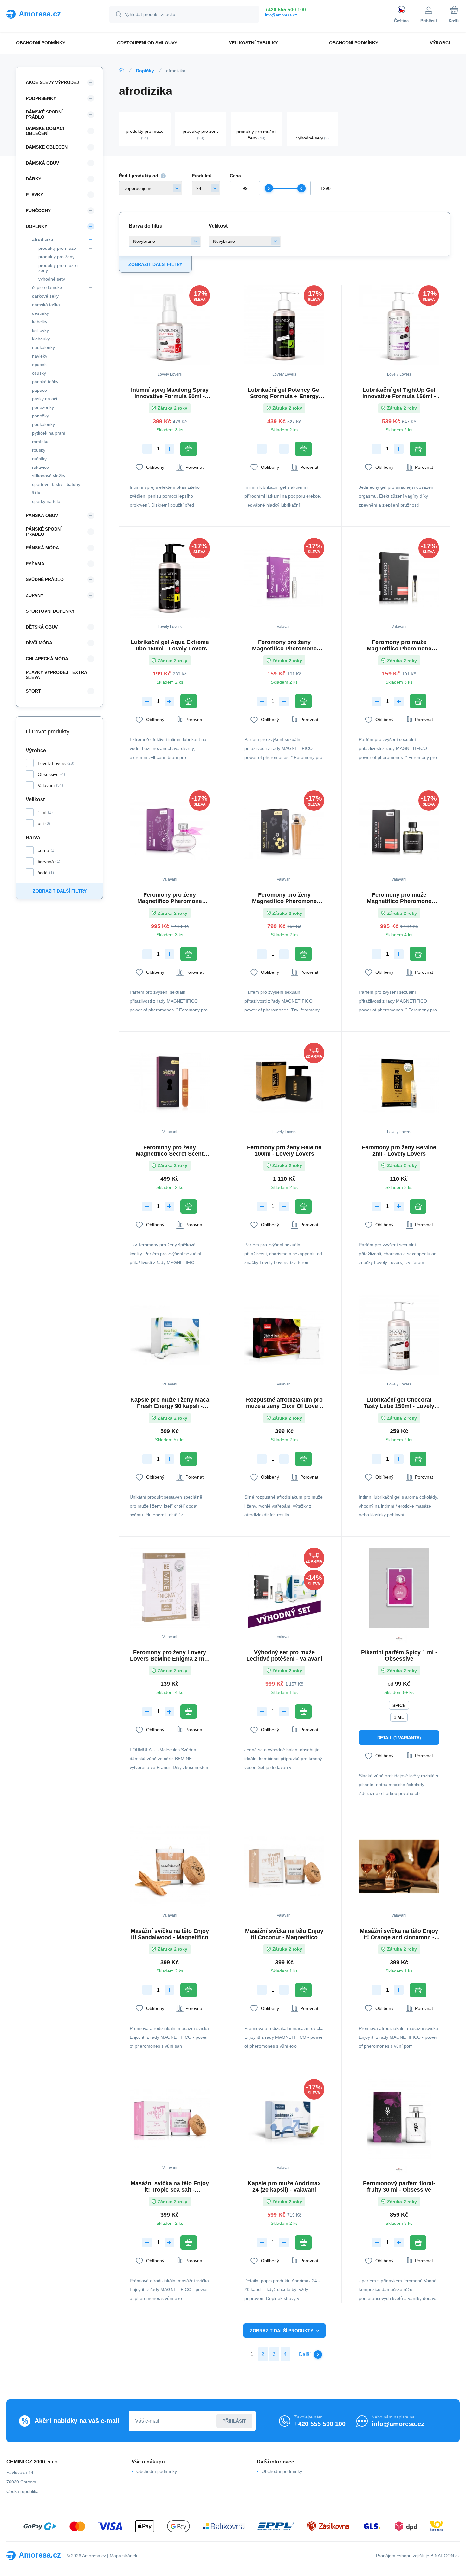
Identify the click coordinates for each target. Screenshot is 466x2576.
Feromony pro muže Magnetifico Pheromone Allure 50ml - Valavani (399, 898)
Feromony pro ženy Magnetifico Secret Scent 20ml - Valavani (170, 1151)
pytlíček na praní (49, 433)
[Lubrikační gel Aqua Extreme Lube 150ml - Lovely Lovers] (170, 578)
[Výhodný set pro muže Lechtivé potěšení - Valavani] (285, 1588)
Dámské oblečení (47, 147)
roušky (39, 450)
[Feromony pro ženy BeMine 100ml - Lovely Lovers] (285, 1083)
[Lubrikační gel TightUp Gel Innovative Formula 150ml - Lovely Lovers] (399, 325)
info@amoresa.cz (281, 15)
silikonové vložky (49, 476)
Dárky (33, 179)
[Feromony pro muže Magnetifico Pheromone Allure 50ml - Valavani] (399, 830)
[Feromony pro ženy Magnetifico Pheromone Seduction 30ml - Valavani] (285, 830)
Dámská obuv (42, 163)
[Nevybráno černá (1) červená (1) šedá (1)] (165, 241)
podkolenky (43, 424)
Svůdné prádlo (45, 579)
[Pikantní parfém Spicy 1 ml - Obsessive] (399, 1588)
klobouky (41, 339)
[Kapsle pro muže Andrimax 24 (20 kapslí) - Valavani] (285, 2119)
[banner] (50, 14)
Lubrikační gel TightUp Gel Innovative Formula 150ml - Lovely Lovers (399, 393)
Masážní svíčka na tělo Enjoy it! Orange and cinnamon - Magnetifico (399, 1934)
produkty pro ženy (56, 257)
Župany (35, 595)
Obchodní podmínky (157, 2471)
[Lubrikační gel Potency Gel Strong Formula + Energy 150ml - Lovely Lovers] (285, 325)
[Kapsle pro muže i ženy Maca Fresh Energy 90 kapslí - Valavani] (170, 1336)
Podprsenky (41, 98)
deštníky (40, 313)
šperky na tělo (46, 501)
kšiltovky (40, 330)
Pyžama (35, 564)
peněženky (43, 407)
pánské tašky (45, 382)
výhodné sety (52, 279)
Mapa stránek (123, 2556)
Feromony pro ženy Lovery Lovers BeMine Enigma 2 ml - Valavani (170, 1656)
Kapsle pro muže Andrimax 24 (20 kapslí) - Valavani (284, 2186)
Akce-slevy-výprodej (52, 82)
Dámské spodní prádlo (44, 114)
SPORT (33, 691)
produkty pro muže (57, 248)
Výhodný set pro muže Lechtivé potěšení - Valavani (284, 1656)
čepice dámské (47, 287)
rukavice (40, 467)
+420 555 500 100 (285, 10)
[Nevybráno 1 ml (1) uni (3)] (245, 241)
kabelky (40, 322)
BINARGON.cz (445, 2556)
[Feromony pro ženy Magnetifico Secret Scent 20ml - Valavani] (170, 1083)
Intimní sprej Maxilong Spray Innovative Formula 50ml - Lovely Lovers (170, 393)
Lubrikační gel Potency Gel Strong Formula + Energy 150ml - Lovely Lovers (284, 393)
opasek (39, 365)
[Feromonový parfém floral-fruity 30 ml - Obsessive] (399, 2119)
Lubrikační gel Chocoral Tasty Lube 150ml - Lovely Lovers (399, 1403)
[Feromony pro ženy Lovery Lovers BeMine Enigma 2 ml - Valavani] (170, 1588)
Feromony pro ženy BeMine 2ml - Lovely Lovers (399, 1151)
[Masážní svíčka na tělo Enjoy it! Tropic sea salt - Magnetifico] (170, 2119)
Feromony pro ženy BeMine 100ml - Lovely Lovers (284, 1151)
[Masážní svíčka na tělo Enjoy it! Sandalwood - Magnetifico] (170, 1866)
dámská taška (46, 305)
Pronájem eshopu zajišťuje (403, 2556)
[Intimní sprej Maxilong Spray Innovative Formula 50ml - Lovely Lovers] (170, 325)
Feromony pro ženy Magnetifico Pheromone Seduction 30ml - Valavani (284, 898)
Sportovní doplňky (50, 611)
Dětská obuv (42, 627)
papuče (39, 390)
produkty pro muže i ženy (58, 268)
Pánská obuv (42, 515)
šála (36, 493)
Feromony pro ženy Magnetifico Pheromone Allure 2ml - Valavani (284, 645)
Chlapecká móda (47, 659)
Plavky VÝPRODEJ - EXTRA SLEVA (56, 675)
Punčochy (38, 210)
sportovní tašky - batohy (56, 484)
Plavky (34, 195)
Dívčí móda (39, 643)
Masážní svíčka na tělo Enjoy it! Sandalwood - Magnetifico (170, 1934)
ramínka (40, 442)
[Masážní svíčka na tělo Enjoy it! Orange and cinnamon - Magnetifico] (399, 1866)
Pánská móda (42, 548)
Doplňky (145, 71)
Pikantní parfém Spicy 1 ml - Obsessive (399, 1656)
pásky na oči (45, 399)
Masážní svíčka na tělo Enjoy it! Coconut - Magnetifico (284, 1934)
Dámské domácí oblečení (45, 131)
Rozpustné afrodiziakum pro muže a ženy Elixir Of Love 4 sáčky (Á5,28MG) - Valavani (284, 1403)
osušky (39, 373)
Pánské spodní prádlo (44, 532)
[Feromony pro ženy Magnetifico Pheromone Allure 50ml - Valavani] (170, 830)
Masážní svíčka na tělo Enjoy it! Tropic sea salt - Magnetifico (170, 2186)
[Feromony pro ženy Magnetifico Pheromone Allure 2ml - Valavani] (285, 578)
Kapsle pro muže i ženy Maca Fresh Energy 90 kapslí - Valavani (170, 1403)
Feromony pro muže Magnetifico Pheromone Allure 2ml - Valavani (399, 645)
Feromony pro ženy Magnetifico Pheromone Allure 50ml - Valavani (170, 898)
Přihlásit (234, 2421)
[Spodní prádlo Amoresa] (121, 70)
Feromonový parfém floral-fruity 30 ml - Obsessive (399, 2186)
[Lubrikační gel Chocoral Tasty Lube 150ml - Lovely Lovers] (399, 1336)
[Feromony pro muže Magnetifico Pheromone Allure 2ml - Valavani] (399, 578)
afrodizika (43, 239)
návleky (40, 356)
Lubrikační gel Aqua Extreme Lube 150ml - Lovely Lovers (170, 645)
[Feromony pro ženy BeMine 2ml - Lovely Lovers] (399, 1083)
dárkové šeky (45, 296)
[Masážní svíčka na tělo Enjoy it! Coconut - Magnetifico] (285, 1866)
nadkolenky (43, 347)
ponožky (40, 416)
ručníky (39, 459)
